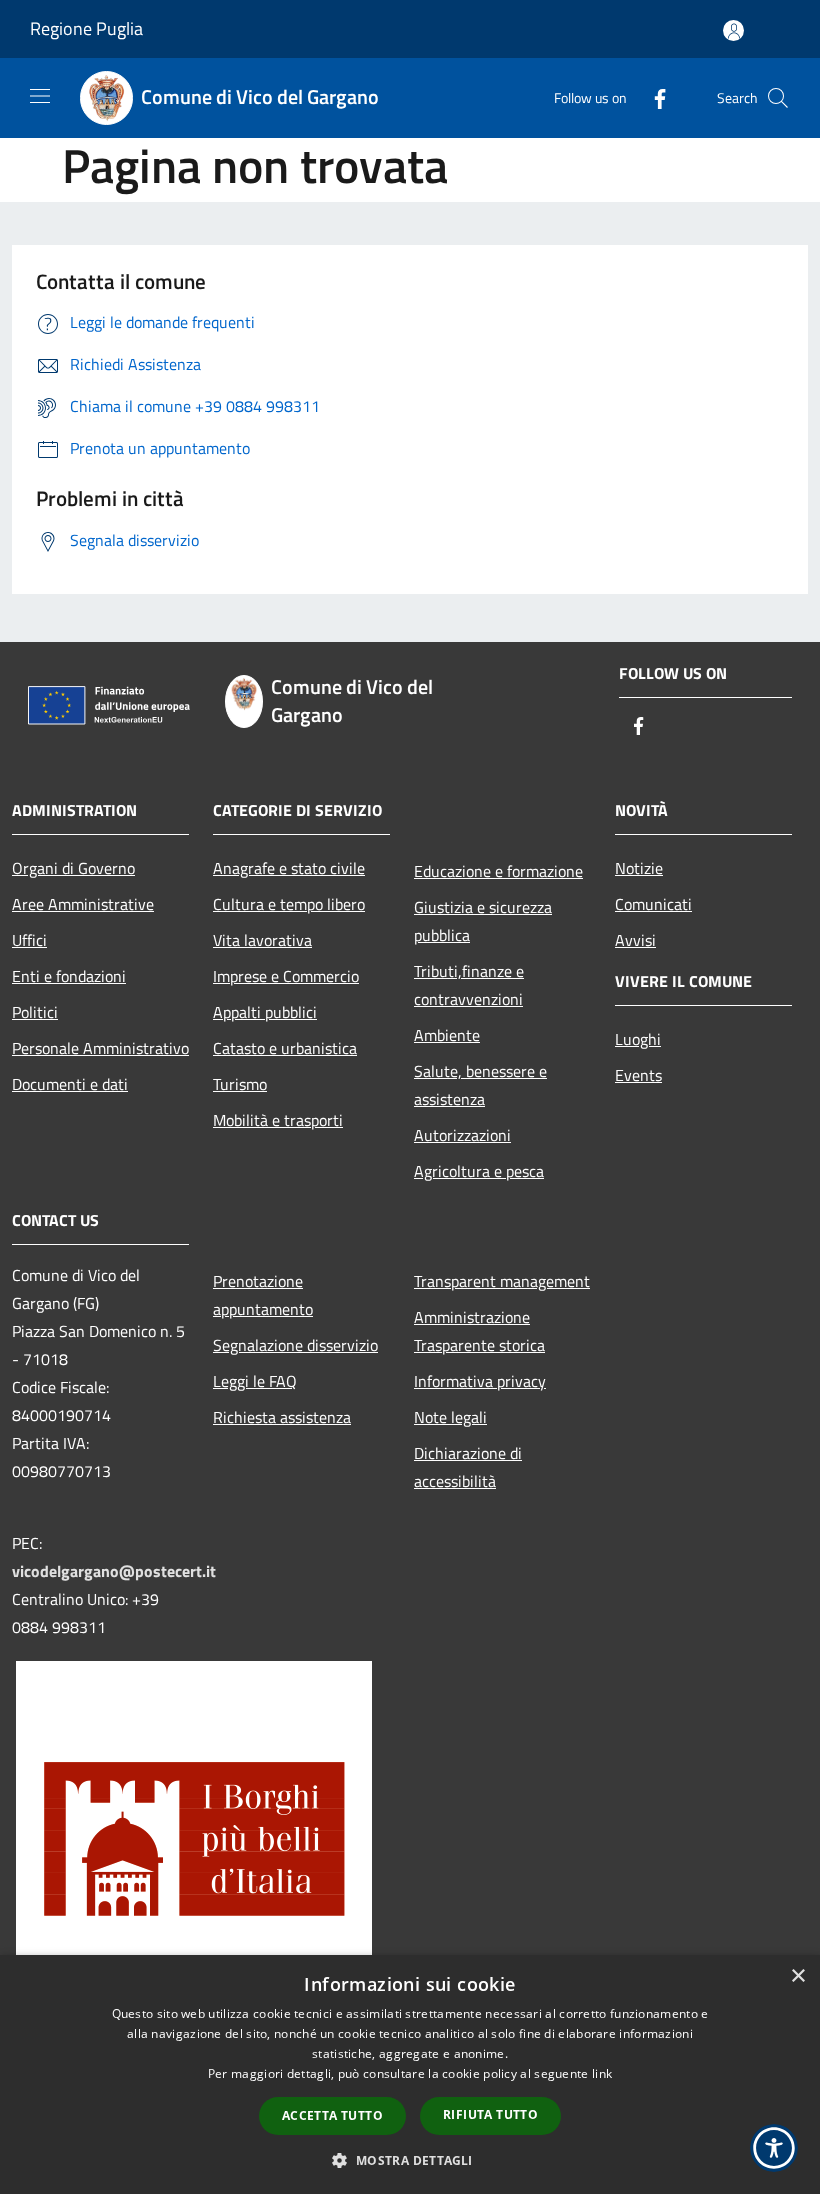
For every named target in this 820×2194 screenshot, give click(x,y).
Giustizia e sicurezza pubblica (483, 921)
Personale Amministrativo (100, 1048)
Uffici (29, 940)
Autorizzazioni (462, 1135)
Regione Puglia (86, 28)
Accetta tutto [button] (332, 2115)
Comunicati (653, 904)
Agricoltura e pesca (479, 1171)
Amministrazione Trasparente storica (479, 1331)
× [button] (797, 1976)
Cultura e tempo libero (289, 904)
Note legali (450, 1417)
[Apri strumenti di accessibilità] (774, 2148)
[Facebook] (652, 97)
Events (638, 1075)
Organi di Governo (73, 868)
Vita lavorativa (262, 940)
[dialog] (410, 2074)
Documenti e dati (70, 1084)
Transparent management (502, 1281)
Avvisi (635, 940)
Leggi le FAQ (255, 1381)
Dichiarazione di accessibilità (468, 1467)
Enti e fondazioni (69, 976)
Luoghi (638, 1039)
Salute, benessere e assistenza (480, 1085)
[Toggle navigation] (40, 96)
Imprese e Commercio (286, 976)
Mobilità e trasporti (278, 1120)
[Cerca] (778, 98)
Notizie (639, 868)
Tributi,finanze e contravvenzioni (469, 985)
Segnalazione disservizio (295, 1345)
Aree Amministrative (83, 904)
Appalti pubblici (265, 1012)
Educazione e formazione (498, 871)
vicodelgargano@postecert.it (114, 1571)
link (602, 2073)
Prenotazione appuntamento (263, 1295)
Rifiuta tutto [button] (490, 2114)
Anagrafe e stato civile (289, 868)
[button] (409, 2160)
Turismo (240, 1084)
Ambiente (447, 1035)
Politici (35, 1012)
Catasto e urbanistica (285, 1048)
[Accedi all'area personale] (733, 30)
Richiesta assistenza (282, 1417)
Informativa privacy (480, 1381)
